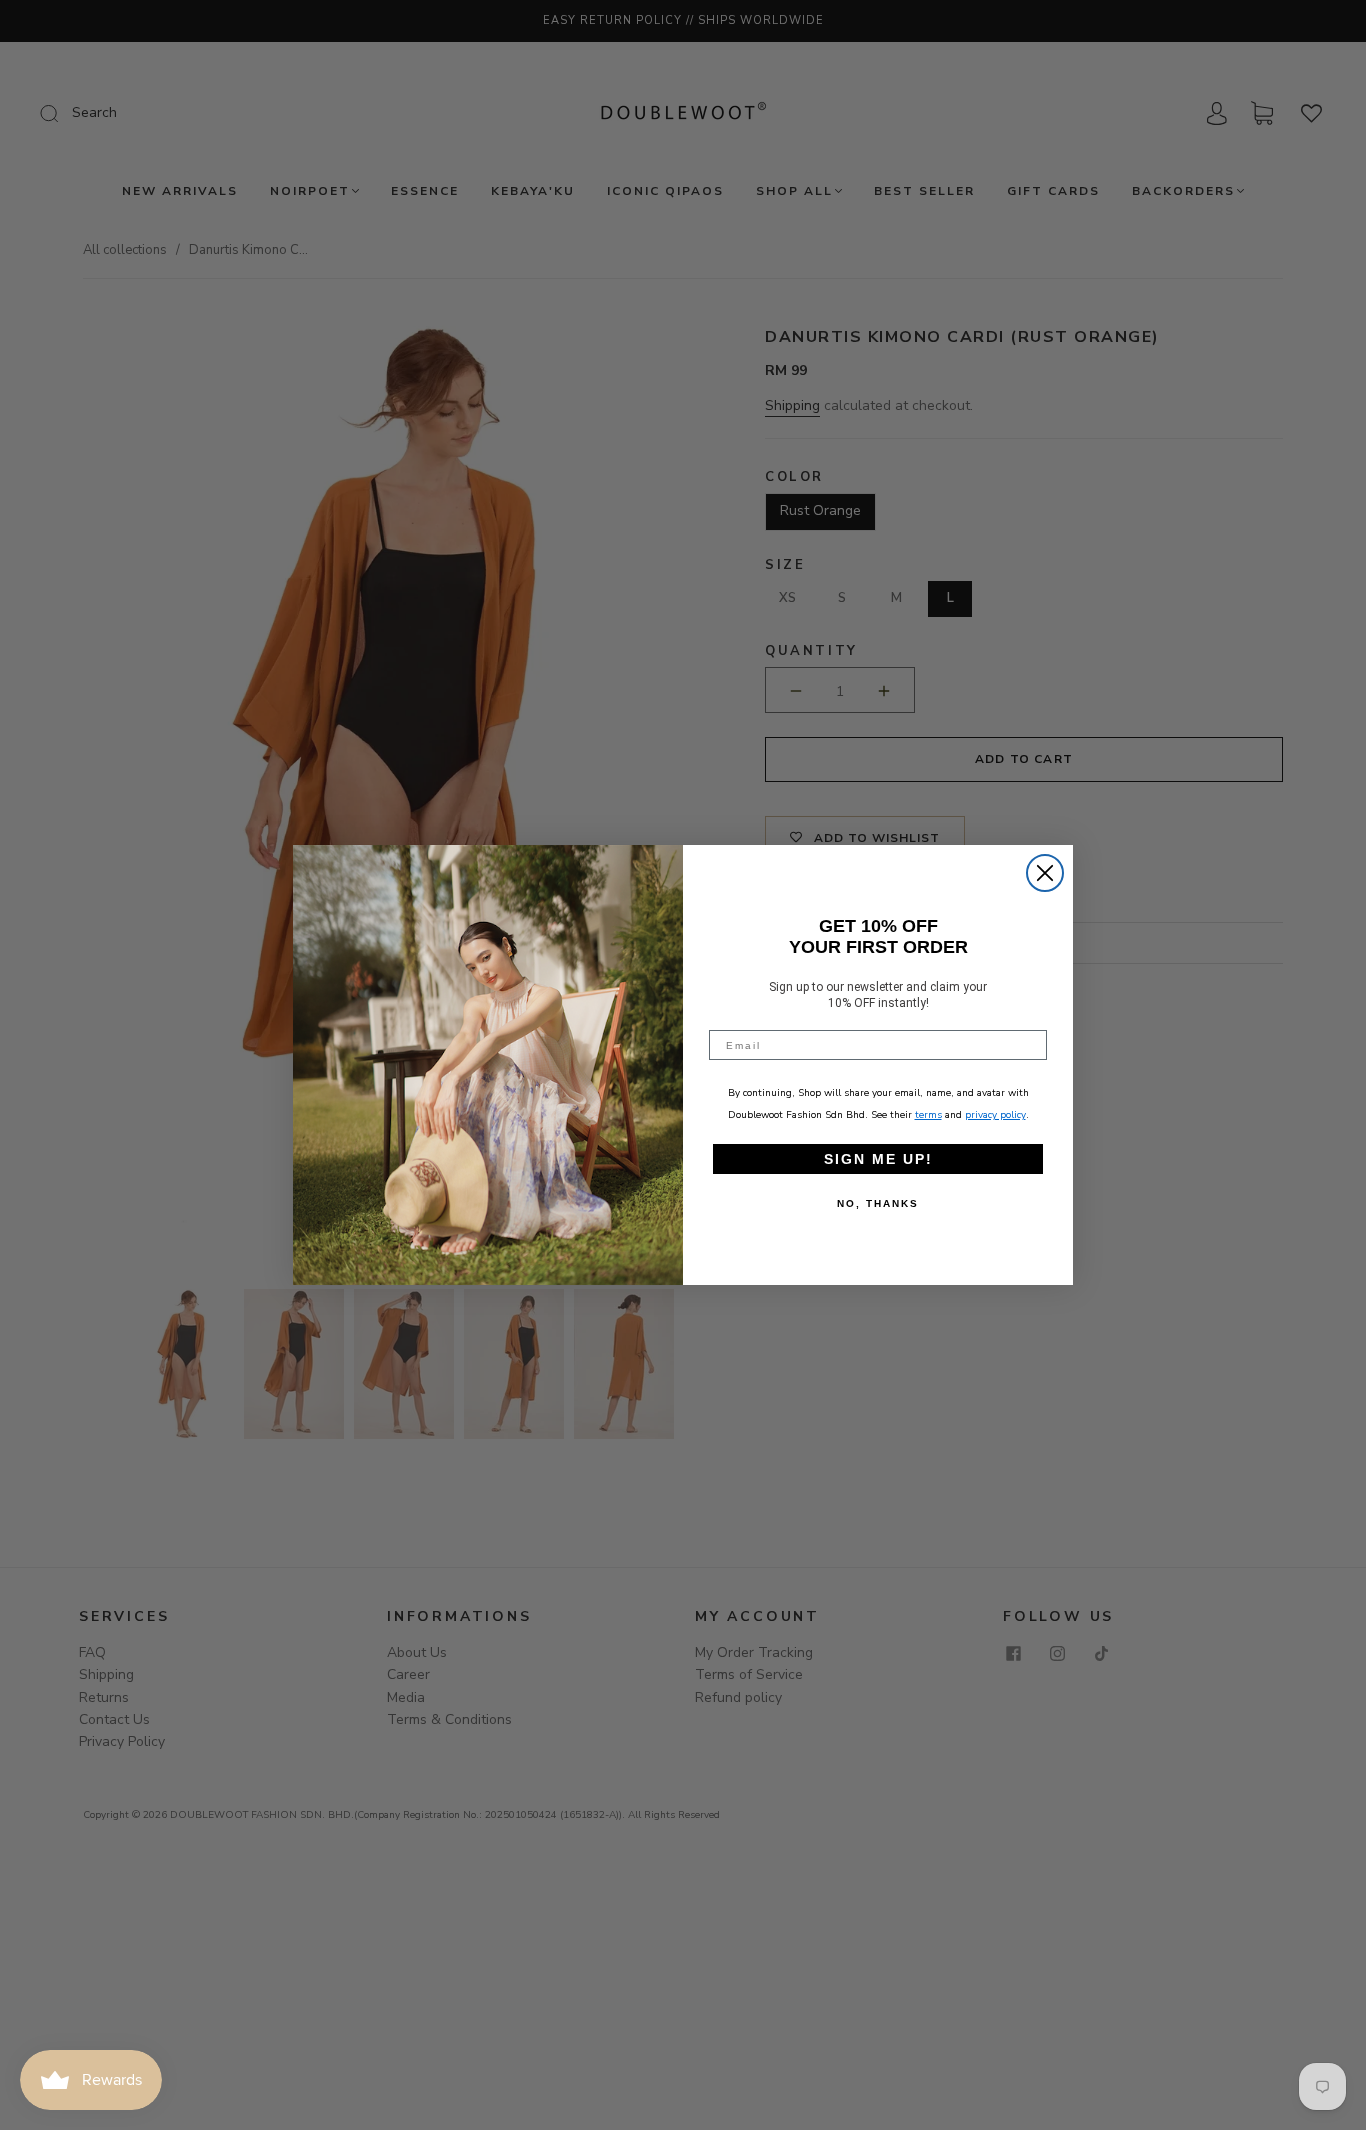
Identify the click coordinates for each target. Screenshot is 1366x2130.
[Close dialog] (1045, 873)
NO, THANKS (878, 1203)
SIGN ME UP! (878, 1159)
